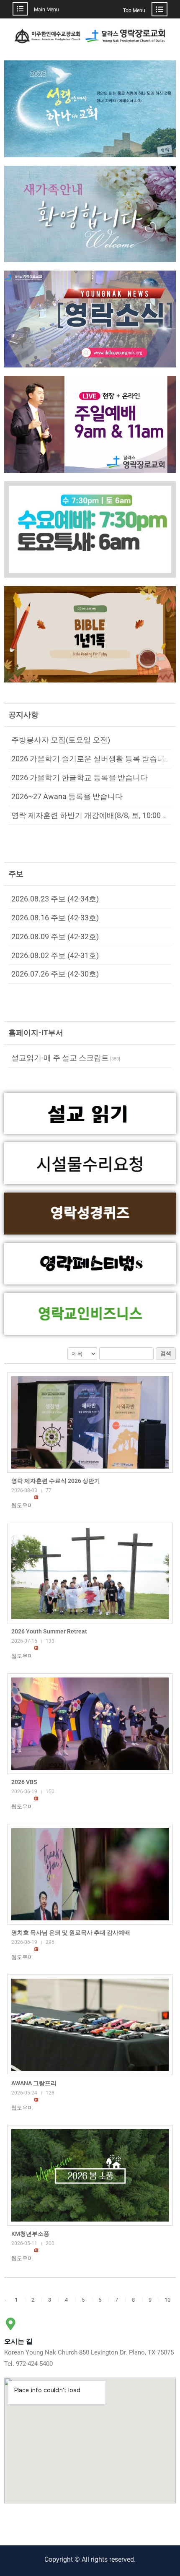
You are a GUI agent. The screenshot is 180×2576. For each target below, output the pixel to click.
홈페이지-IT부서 (36, 1033)
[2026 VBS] (90, 1724)
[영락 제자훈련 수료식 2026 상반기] (90, 1422)
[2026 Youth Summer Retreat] (90, 1573)
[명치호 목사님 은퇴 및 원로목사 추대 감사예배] (90, 1874)
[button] (22, 1505)
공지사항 (23, 715)
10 (167, 2300)
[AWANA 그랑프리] (90, 2025)
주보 (16, 874)
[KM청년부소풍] (90, 2175)
